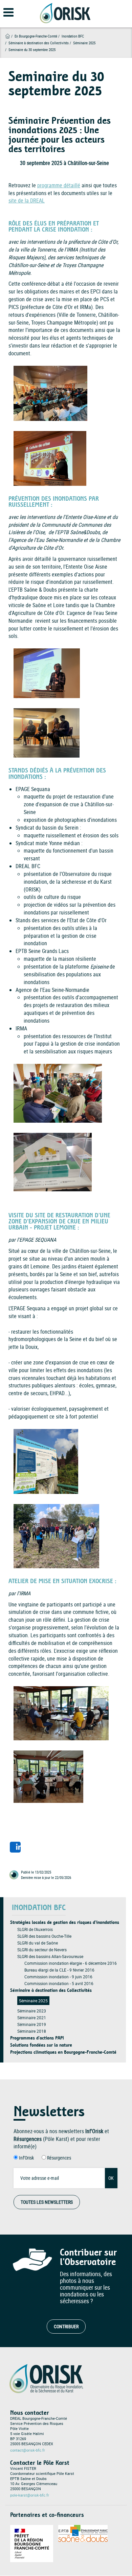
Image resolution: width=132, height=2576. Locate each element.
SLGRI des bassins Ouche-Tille (44, 1936)
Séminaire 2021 (32, 2018)
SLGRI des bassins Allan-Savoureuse (50, 1956)
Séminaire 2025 (33, 2001)
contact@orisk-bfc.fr (28, 2450)
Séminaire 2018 (32, 2031)
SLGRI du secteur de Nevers (42, 1950)
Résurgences (59, 2158)
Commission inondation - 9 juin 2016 (58, 1977)
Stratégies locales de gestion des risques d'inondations (65, 1922)
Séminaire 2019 (32, 2024)
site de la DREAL (27, 200)
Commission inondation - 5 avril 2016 (59, 1983)
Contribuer (66, 2326)
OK (111, 2178)
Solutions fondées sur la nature (41, 2045)
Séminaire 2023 (32, 2011)
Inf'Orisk (26, 2158)
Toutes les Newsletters (47, 2202)
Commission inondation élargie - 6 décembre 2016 (71, 1963)
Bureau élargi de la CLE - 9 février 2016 (59, 1970)
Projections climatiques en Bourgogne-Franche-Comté (63, 2052)
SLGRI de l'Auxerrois (35, 1929)
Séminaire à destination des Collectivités (39, 43)
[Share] (15, 1847)
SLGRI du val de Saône (38, 1943)
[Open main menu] (4, 16)
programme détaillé (59, 185)
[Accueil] (65, 13)
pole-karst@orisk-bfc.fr (30, 2495)
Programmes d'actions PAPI (37, 2038)
